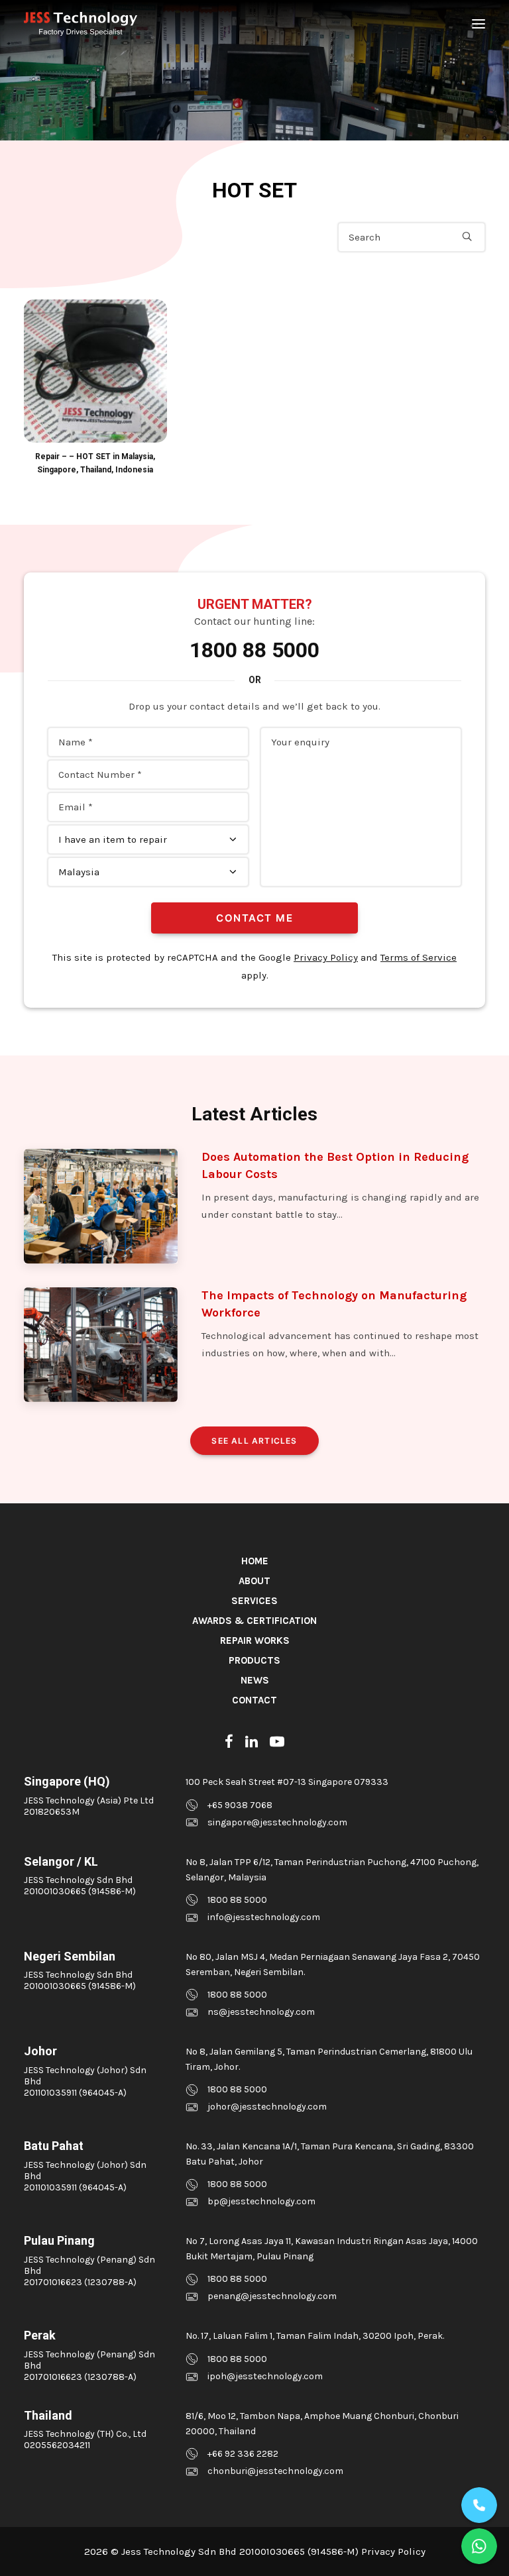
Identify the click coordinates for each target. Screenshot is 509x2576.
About (254, 1581)
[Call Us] (479, 2505)
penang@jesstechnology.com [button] (272, 2296)
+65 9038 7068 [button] (240, 1805)
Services (254, 1601)
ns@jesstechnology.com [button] (261, 2012)
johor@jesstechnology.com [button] (267, 2107)
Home (255, 1561)
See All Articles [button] (254, 1441)
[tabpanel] (95, 388)
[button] (479, 24)
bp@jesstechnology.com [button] (261, 2201)
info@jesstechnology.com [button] (264, 1917)
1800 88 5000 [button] (237, 1900)
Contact (254, 1700)
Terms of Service (419, 957)
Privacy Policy (326, 957)
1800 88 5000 (254, 650)
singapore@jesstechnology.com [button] (277, 1822)
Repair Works (255, 1640)
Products (254, 1660)
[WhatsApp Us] (479, 2546)
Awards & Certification (254, 1621)
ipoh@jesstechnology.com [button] (265, 2376)
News (255, 1680)
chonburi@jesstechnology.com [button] (275, 2471)
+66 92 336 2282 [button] (243, 2454)
